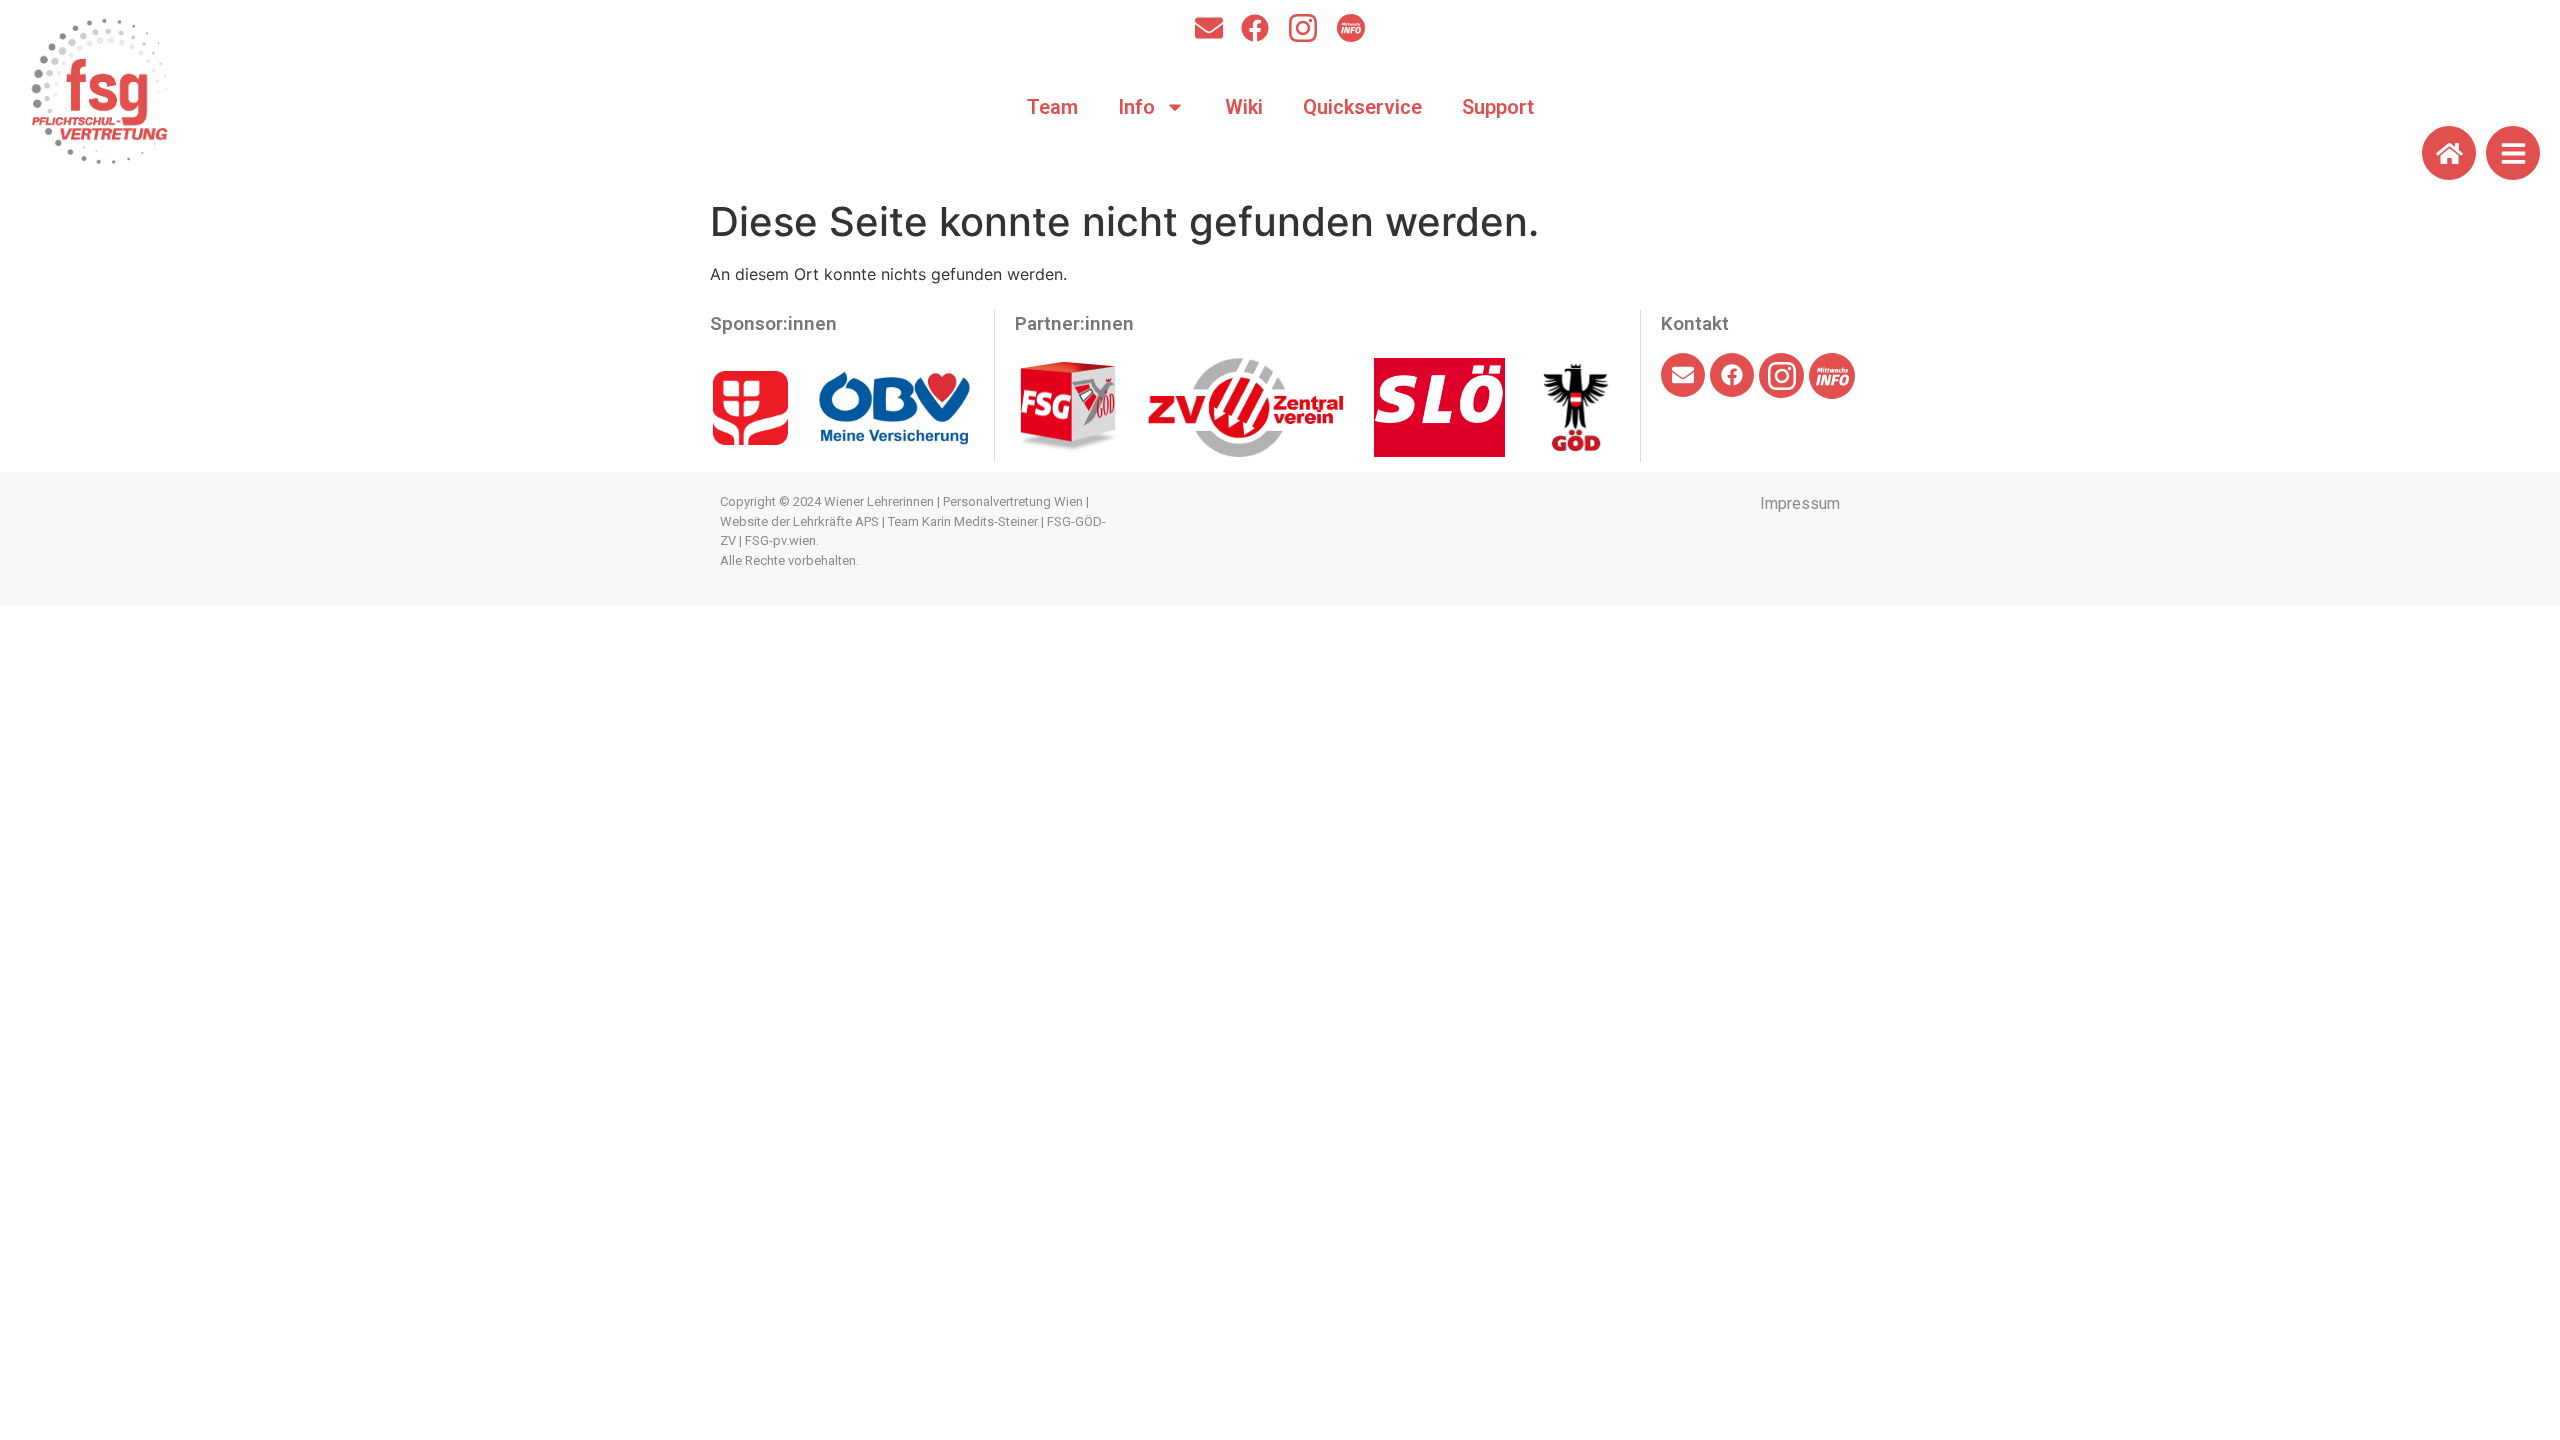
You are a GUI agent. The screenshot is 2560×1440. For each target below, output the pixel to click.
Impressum (1800, 503)
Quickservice (1362, 107)
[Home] (2449, 153)
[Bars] (2513, 153)
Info (1136, 107)
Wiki (1244, 107)
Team (1052, 107)
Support (1498, 107)
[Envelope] (1209, 28)
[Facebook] (1255, 28)
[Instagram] (1303, 28)
